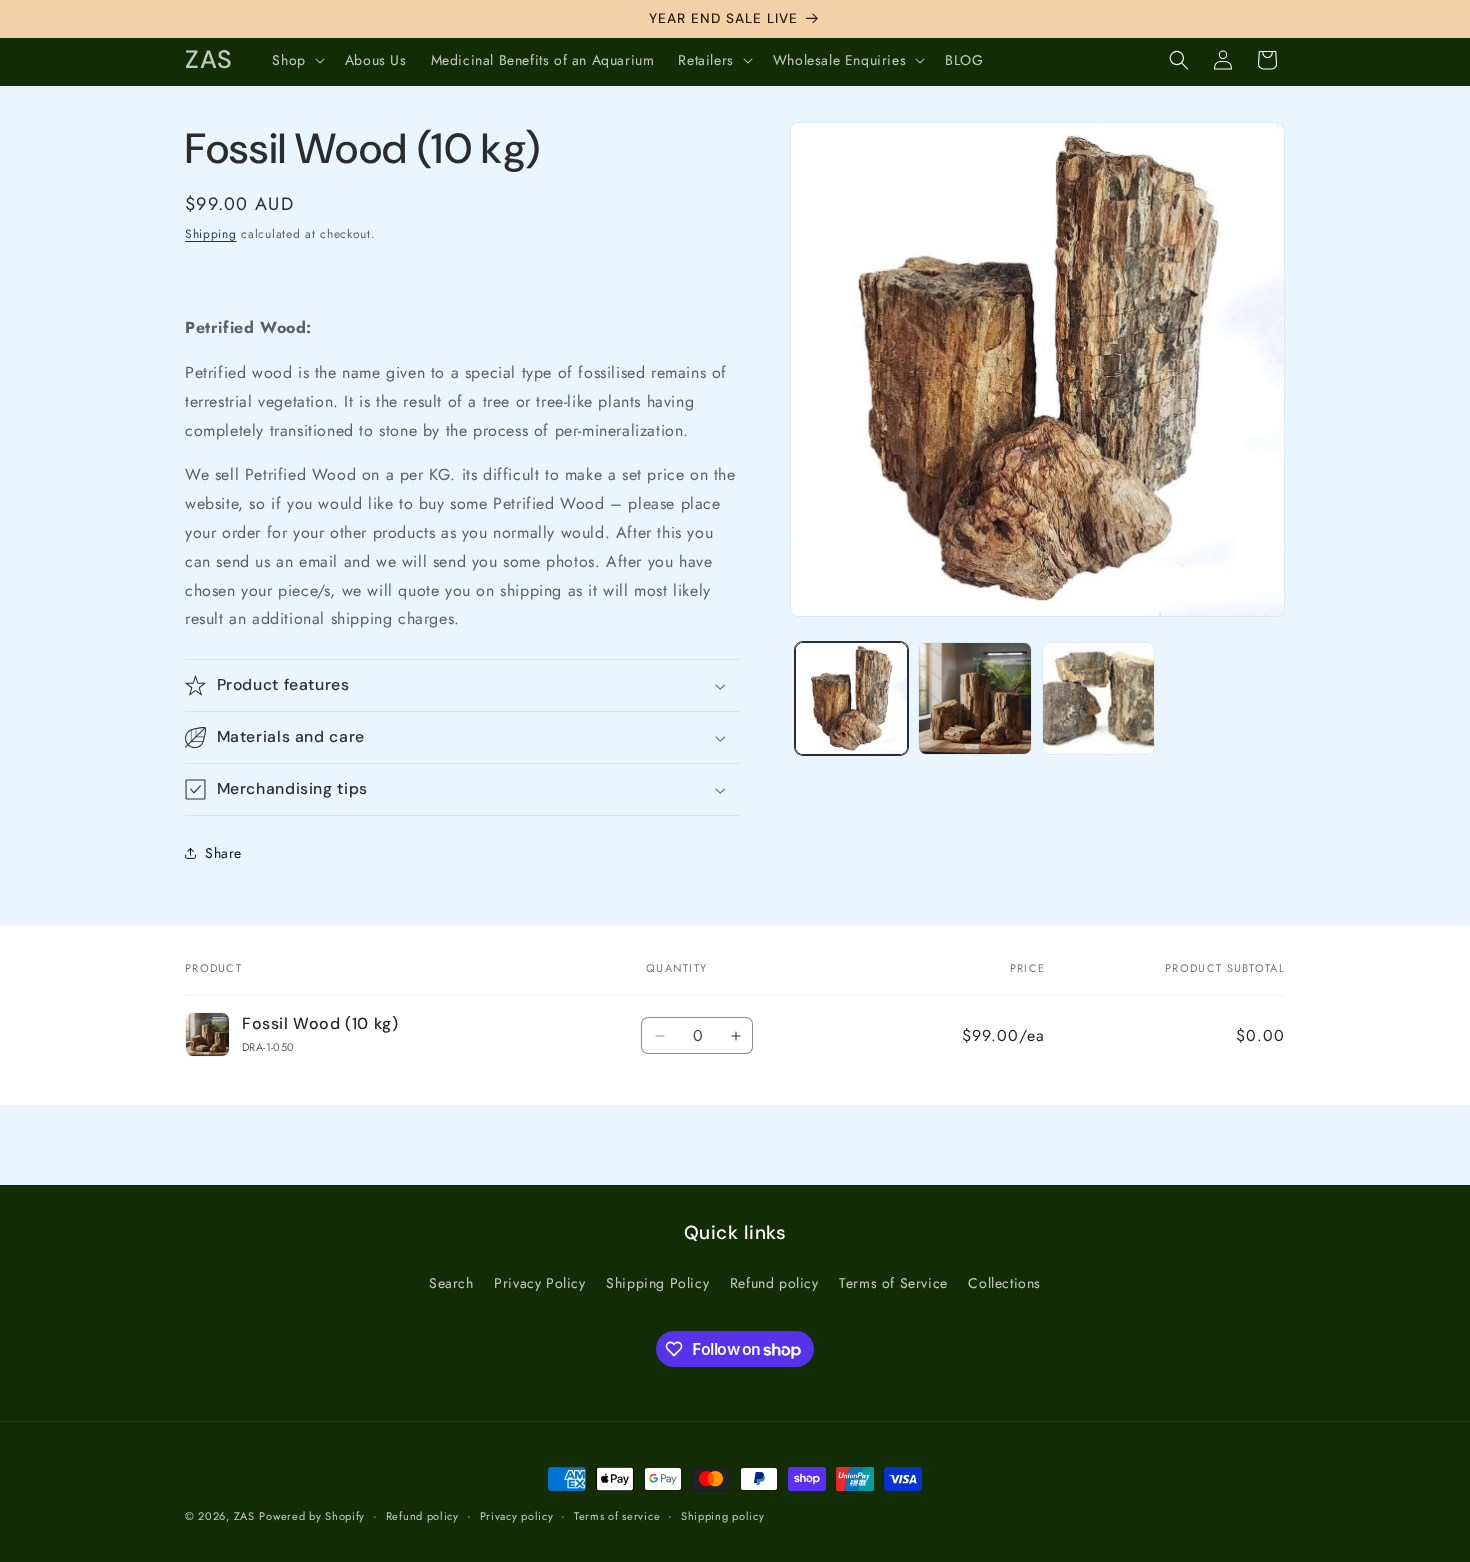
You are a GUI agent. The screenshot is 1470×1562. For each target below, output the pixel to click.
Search (451, 1283)
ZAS (244, 1516)
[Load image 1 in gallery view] (851, 698)
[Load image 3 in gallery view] (1098, 698)
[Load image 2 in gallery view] (974, 698)
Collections (1004, 1283)
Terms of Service (893, 1283)
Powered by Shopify (312, 1516)
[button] (296, 60)
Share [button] (223, 853)
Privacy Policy (539, 1283)
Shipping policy (723, 1516)
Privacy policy (517, 1516)
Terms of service (617, 1516)
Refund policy (774, 1283)
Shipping (211, 234)
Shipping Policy (657, 1283)
